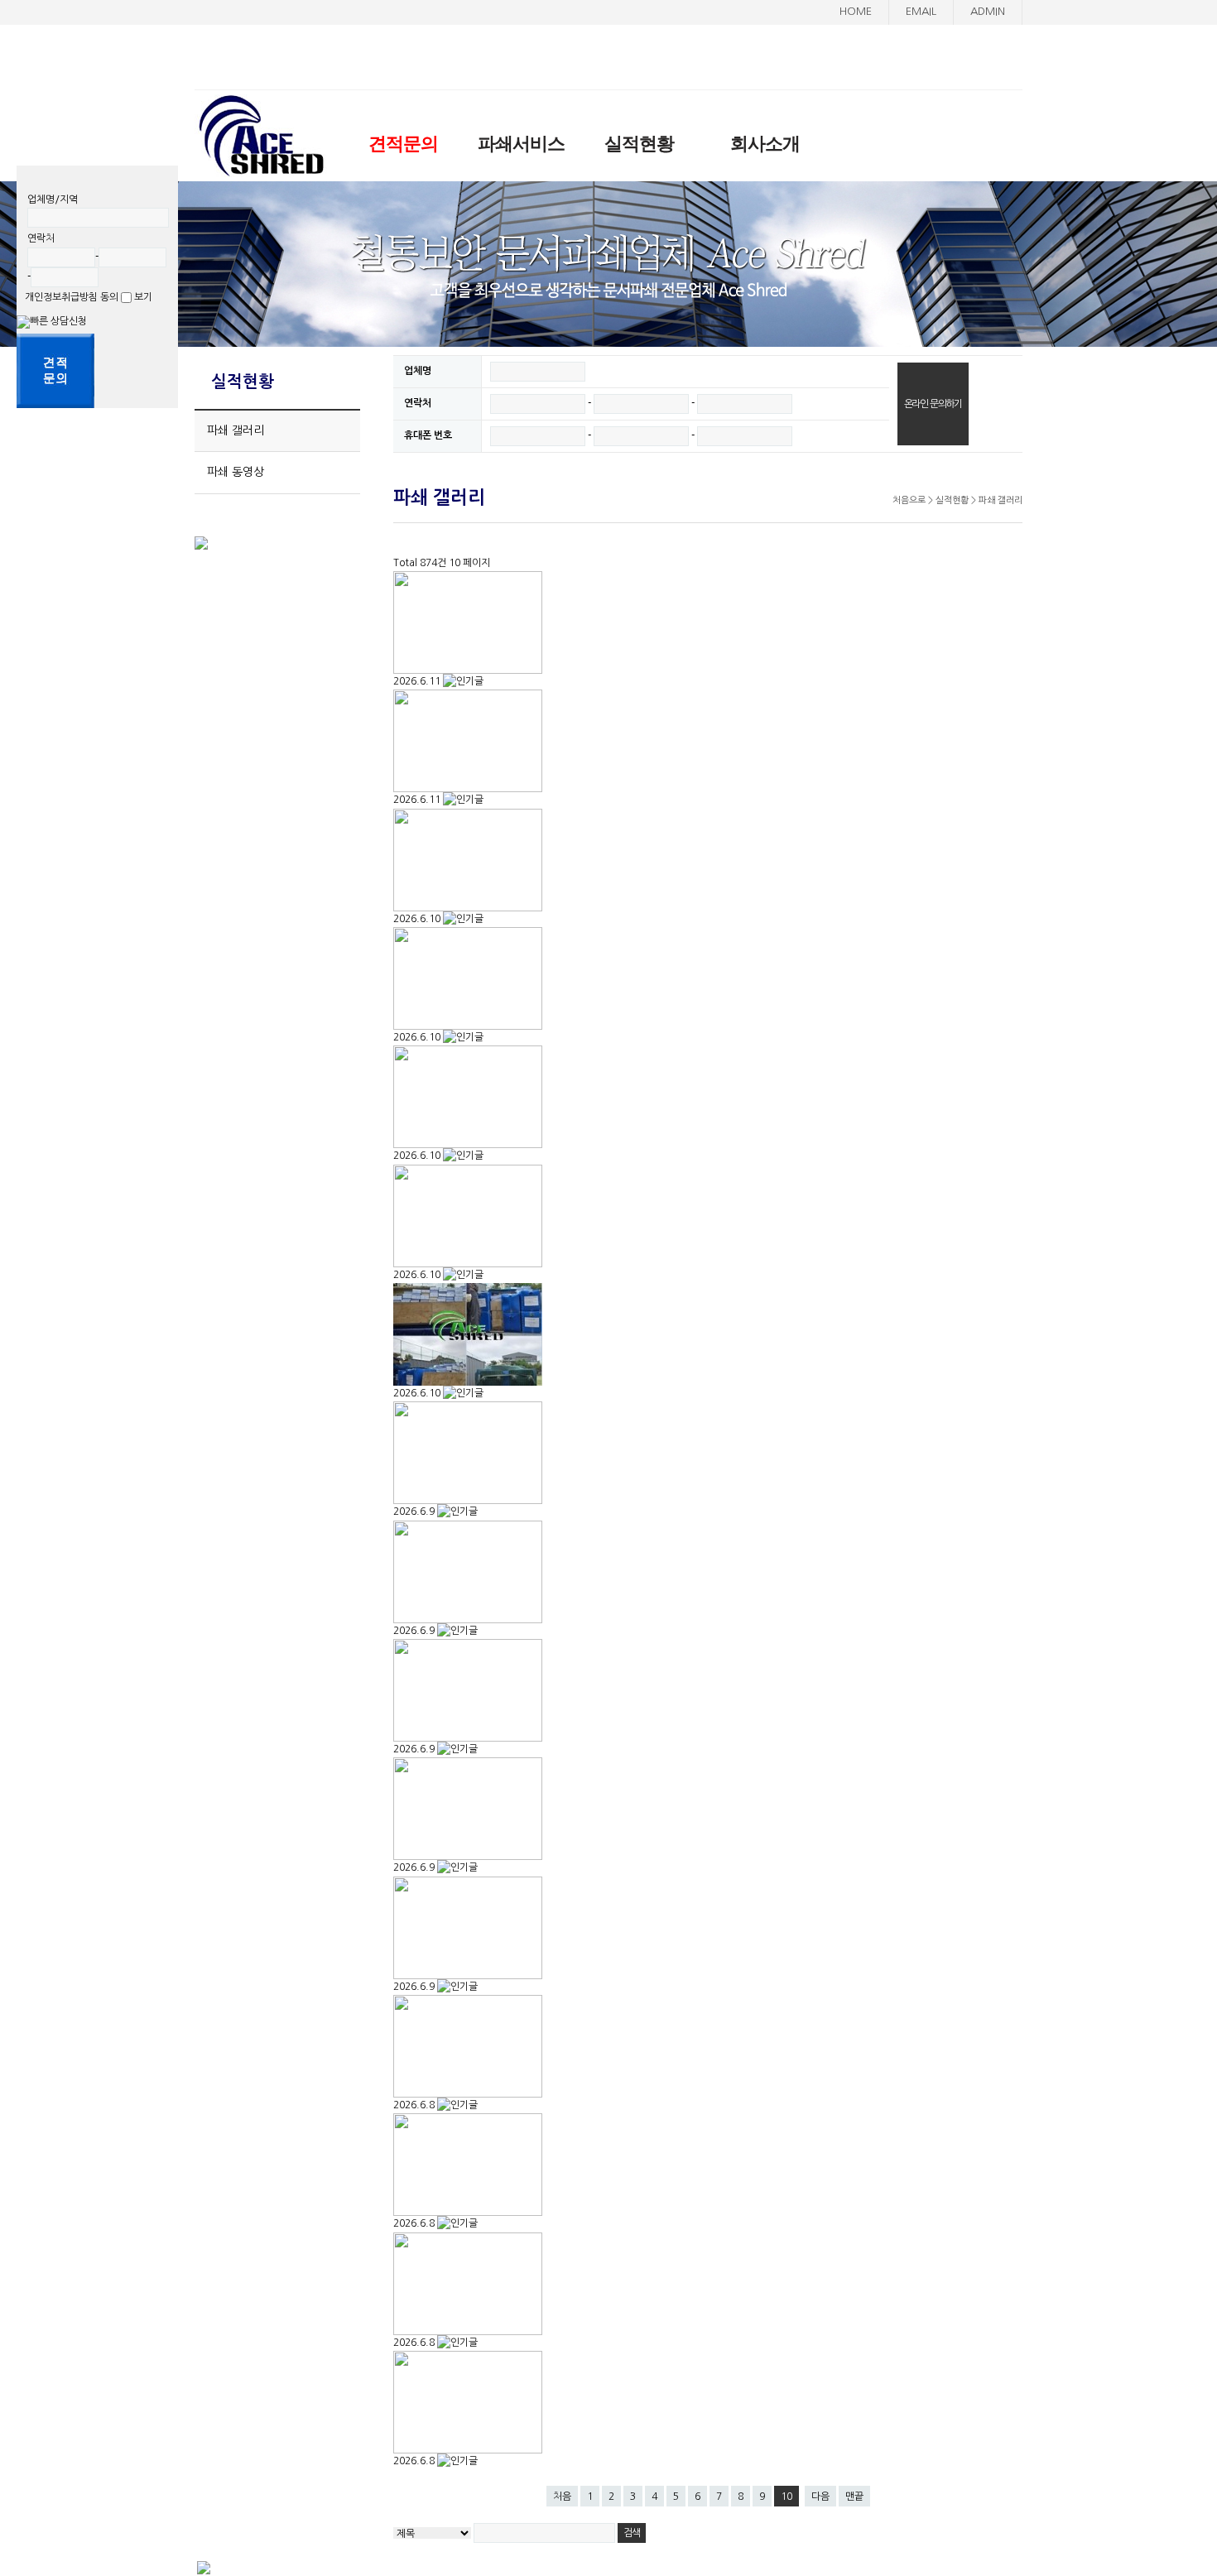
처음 (562, 2497)
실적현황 (639, 144)
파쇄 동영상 (236, 472)
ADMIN (988, 11)
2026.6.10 (418, 919)
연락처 (418, 403)
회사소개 (765, 144)
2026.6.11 (418, 681)
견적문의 (403, 144)
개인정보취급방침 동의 (73, 297)
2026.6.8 (415, 2105)
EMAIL (921, 11)
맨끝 (854, 2497)
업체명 (418, 371)
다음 (820, 2497)
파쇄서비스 (521, 144)
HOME (856, 11)
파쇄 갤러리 (236, 430)
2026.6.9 (415, 1511)
